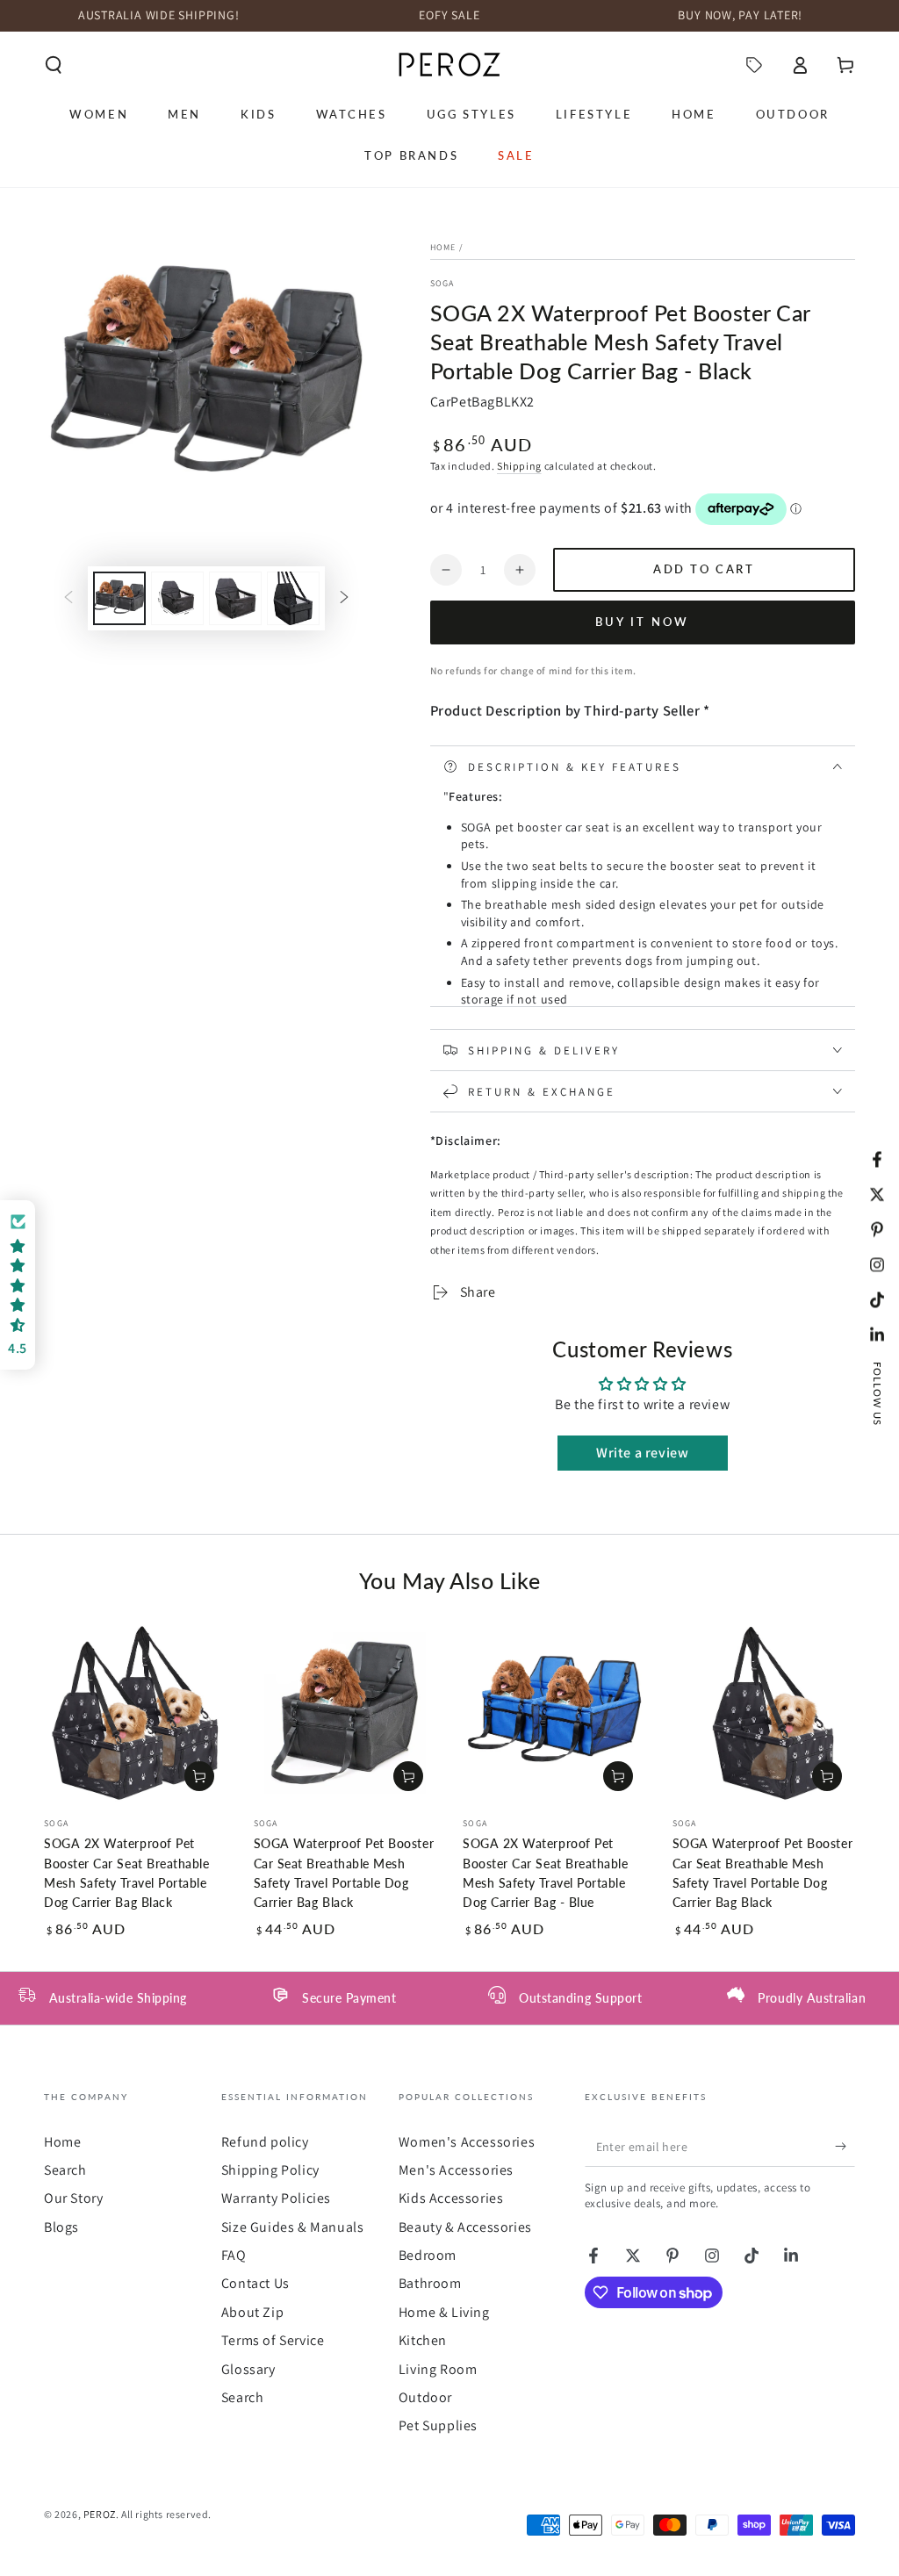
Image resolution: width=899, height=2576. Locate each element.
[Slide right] (344, 598)
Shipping (519, 466)
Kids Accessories (451, 2198)
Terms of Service (273, 2340)
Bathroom (430, 2283)
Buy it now (642, 622)
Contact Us (255, 2283)
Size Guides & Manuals (293, 2227)
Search (65, 2170)
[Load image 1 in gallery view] (119, 598)
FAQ (234, 2255)
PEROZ (100, 2514)
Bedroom (428, 2255)
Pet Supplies (438, 2425)
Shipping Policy (270, 2170)
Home (443, 247)
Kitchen (423, 2340)
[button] (54, 65)
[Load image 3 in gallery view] (235, 598)
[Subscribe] (845, 2147)
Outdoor (425, 2397)
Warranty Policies (276, 2198)
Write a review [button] (642, 1453)
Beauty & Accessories (465, 2227)
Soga (442, 283)
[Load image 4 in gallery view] (293, 598)
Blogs (61, 2227)
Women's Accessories (467, 2142)
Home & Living (444, 2312)
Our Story (73, 2198)
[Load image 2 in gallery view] (177, 598)
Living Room (438, 2369)
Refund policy (265, 2142)
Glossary (248, 2369)
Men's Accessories (456, 2170)
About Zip (252, 2312)
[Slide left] (68, 598)
